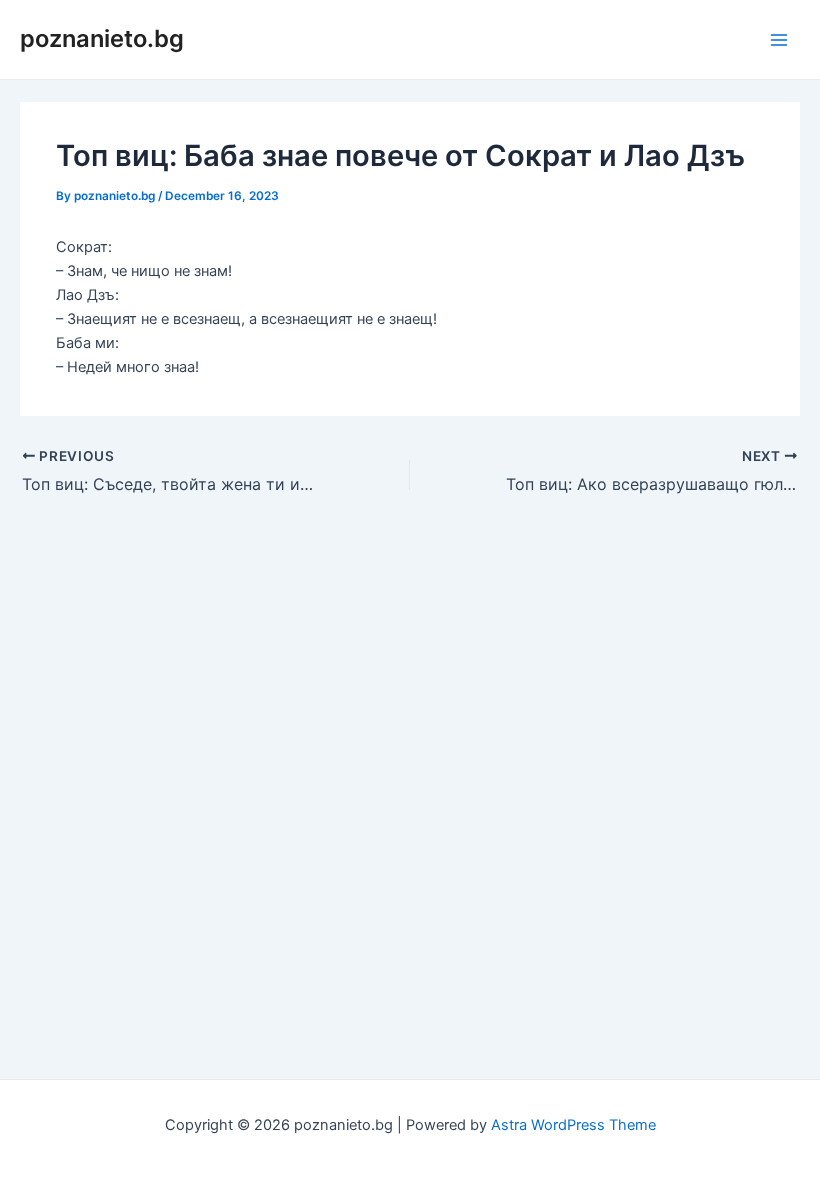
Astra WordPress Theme (573, 1125)
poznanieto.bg (102, 38)
